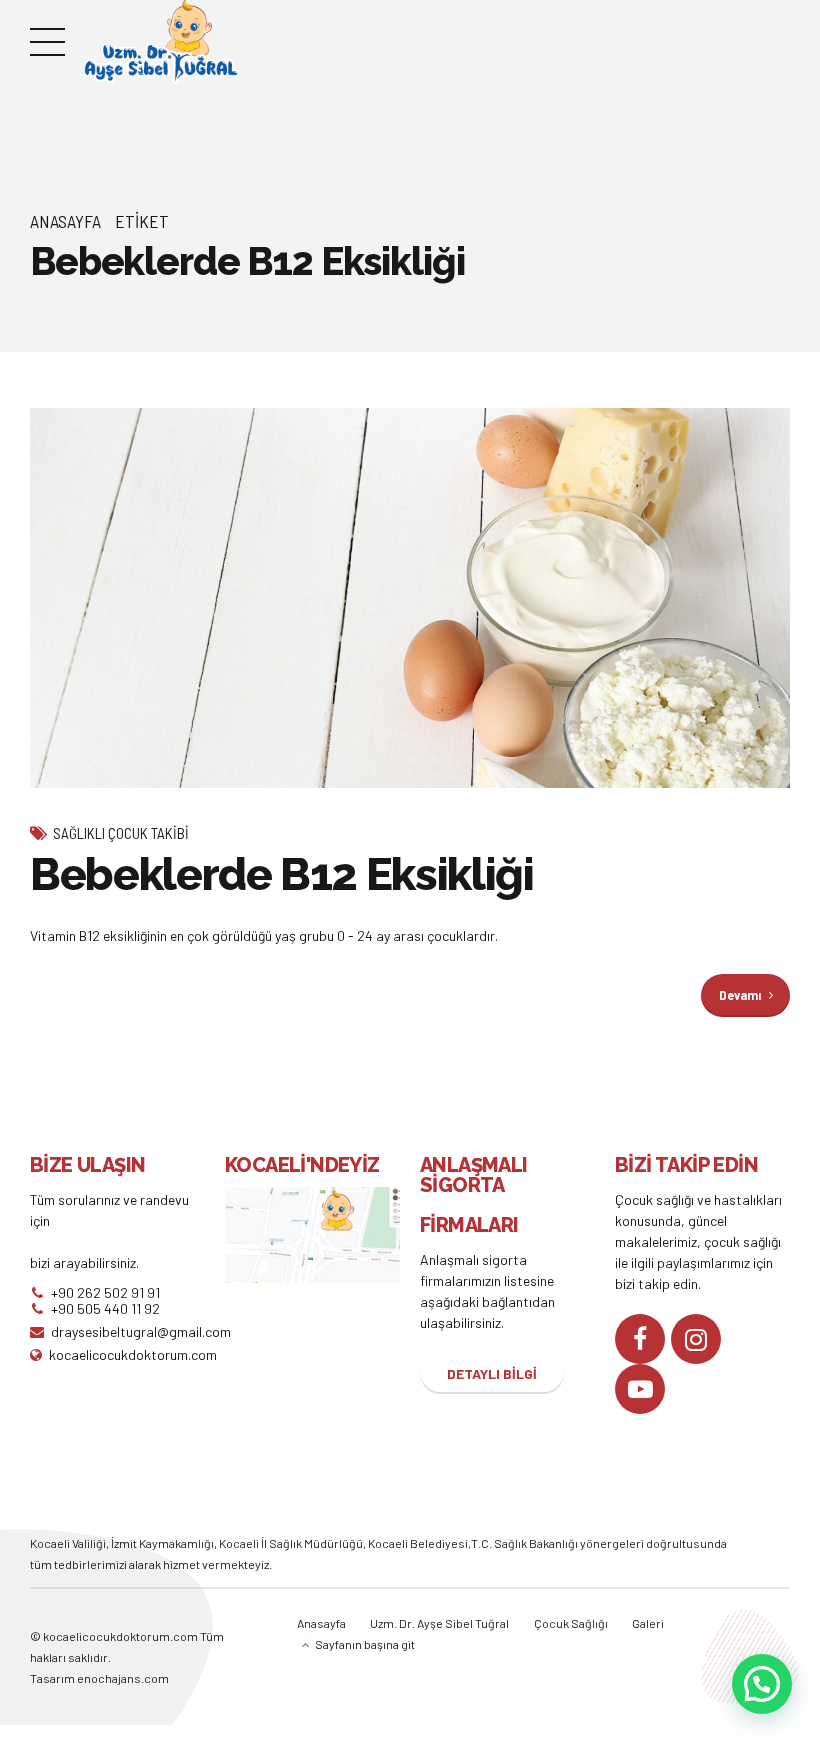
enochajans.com (123, 1678)
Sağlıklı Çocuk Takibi (121, 833)
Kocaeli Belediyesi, (419, 1543)
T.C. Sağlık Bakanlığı (524, 1543)
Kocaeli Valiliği (68, 1543)
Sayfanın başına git (365, 1644)
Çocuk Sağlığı (571, 1623)
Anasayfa (65, 221)
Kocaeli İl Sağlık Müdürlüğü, (293, 1543)
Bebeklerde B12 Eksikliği (282, 874)
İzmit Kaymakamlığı (162, 1543)
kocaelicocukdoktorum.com (119, 1636)
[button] (762, 1684)
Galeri (648, 1623)
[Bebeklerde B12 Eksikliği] (410, 598)
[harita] (312, 1235)
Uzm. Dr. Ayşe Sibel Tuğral (439, 1623)
